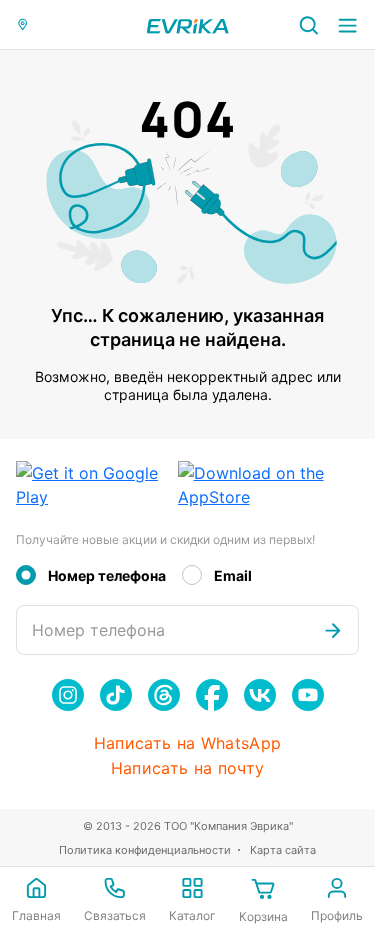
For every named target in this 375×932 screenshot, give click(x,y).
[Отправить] (333, 630)
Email (233, 575)
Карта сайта (283, 850)
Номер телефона (107, 575)
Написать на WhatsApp (187, 743)
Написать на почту (187, 768)
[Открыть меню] (347, 24)
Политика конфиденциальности (145, 850)
